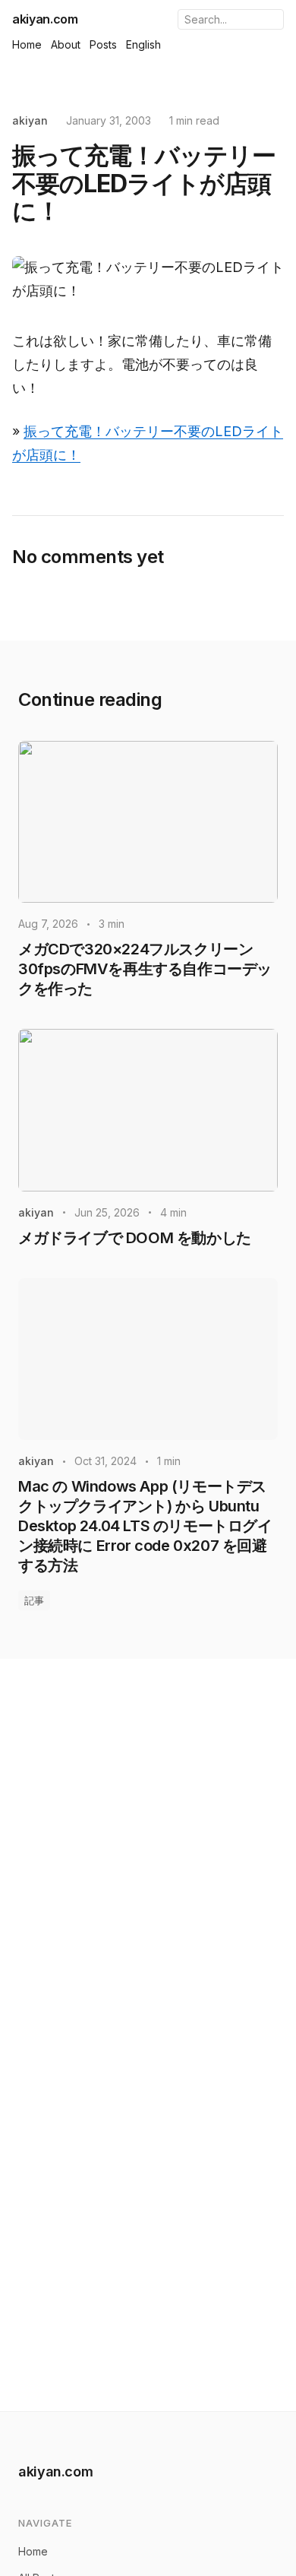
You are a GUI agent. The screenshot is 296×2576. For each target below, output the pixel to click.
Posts (103, 44)
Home (27, 44)
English (143, 44)
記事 (34, 1600)
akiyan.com (45, 19)
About (66, 44)
